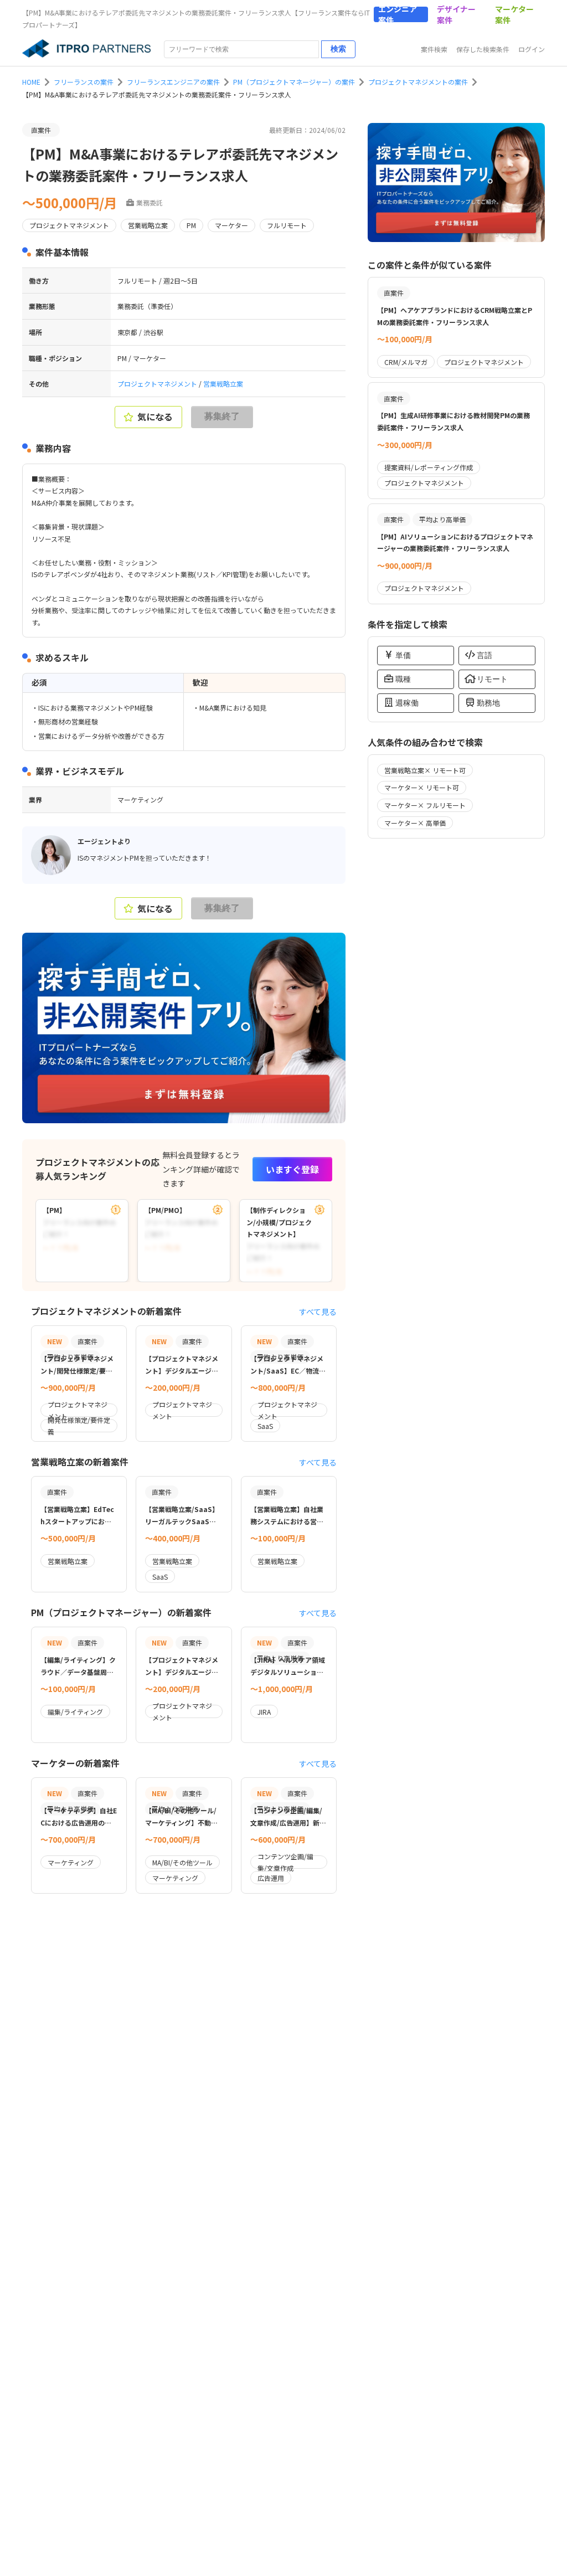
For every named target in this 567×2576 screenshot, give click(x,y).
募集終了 (222, 416)
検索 (338, 49)
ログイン (532, 49)
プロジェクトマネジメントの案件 (418, 82)
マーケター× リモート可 (422, 787)
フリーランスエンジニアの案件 (173, 82)
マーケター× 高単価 (415, 823)
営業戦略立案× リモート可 (425, 770)
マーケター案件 (514, 14)
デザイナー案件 (456, 14)
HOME (31, 82)
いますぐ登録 (292, 1169)
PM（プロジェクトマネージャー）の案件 (294, 82)
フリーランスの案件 (84, 82)
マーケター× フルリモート (425, 805)
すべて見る (318, 1312)
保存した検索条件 (483, 49)
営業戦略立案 (223, 384)
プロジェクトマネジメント (158, 384)
